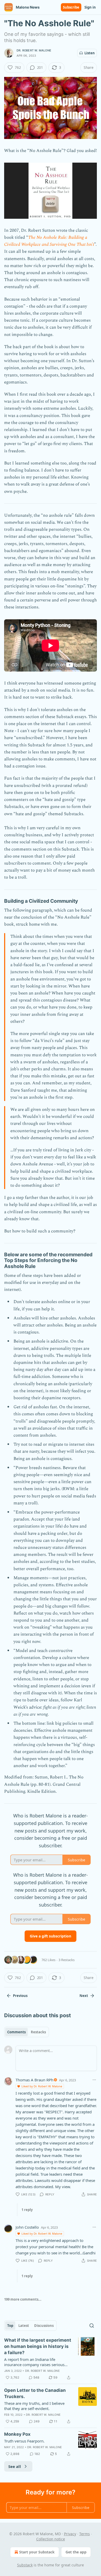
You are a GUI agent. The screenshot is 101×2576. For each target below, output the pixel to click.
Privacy (70, 2534)
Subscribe (71, 7)
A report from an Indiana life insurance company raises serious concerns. (34, 2362)
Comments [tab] (16, 2032)
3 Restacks (67, 1960)
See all (15, 2466)
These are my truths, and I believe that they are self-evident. (34, 2406)
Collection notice (51, 2539)
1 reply (27, 2210)
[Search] (92, 2326)
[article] (51, 2359)
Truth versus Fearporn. (24, 2441)
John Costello (27, 2227)
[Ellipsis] (94, 2080)
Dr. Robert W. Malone (34, 50)
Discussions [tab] (44, 2326)
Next (84, 1996)
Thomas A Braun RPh (34, 2080)
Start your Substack (37, 2552)
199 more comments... (23, 2299)
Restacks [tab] (38, 2032)
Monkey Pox (17, 2434)
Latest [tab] (24, 2326)
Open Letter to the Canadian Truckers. (35, 2393)
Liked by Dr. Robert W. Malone (42, 2086)
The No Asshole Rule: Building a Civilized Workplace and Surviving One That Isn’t (49, 241)
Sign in (90, 7)
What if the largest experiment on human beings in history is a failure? (38, 2346)
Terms (85, 2534)
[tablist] (27, 2032)
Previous (20, 1996)
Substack (25, 2565)
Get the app (76, 2552)
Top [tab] (10, 2326)
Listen (90, 53)
